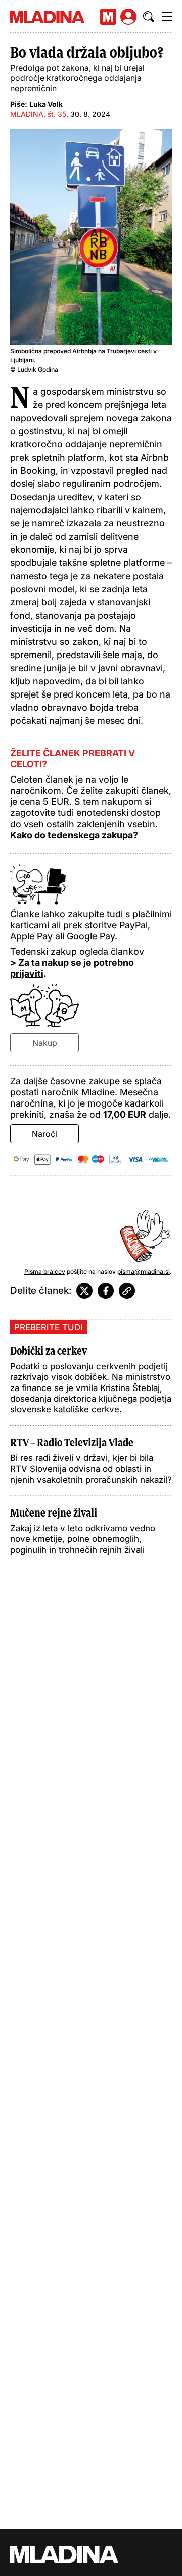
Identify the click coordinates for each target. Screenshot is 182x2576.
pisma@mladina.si (144, 1271)
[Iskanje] (149, 17)
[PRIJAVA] (128, 17)
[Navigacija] (167, 17)
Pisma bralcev (45, 1271)
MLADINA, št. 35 (38, 114)
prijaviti (27, 974)
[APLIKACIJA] (108, 17)
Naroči (44, 1134)
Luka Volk (46, 104)
